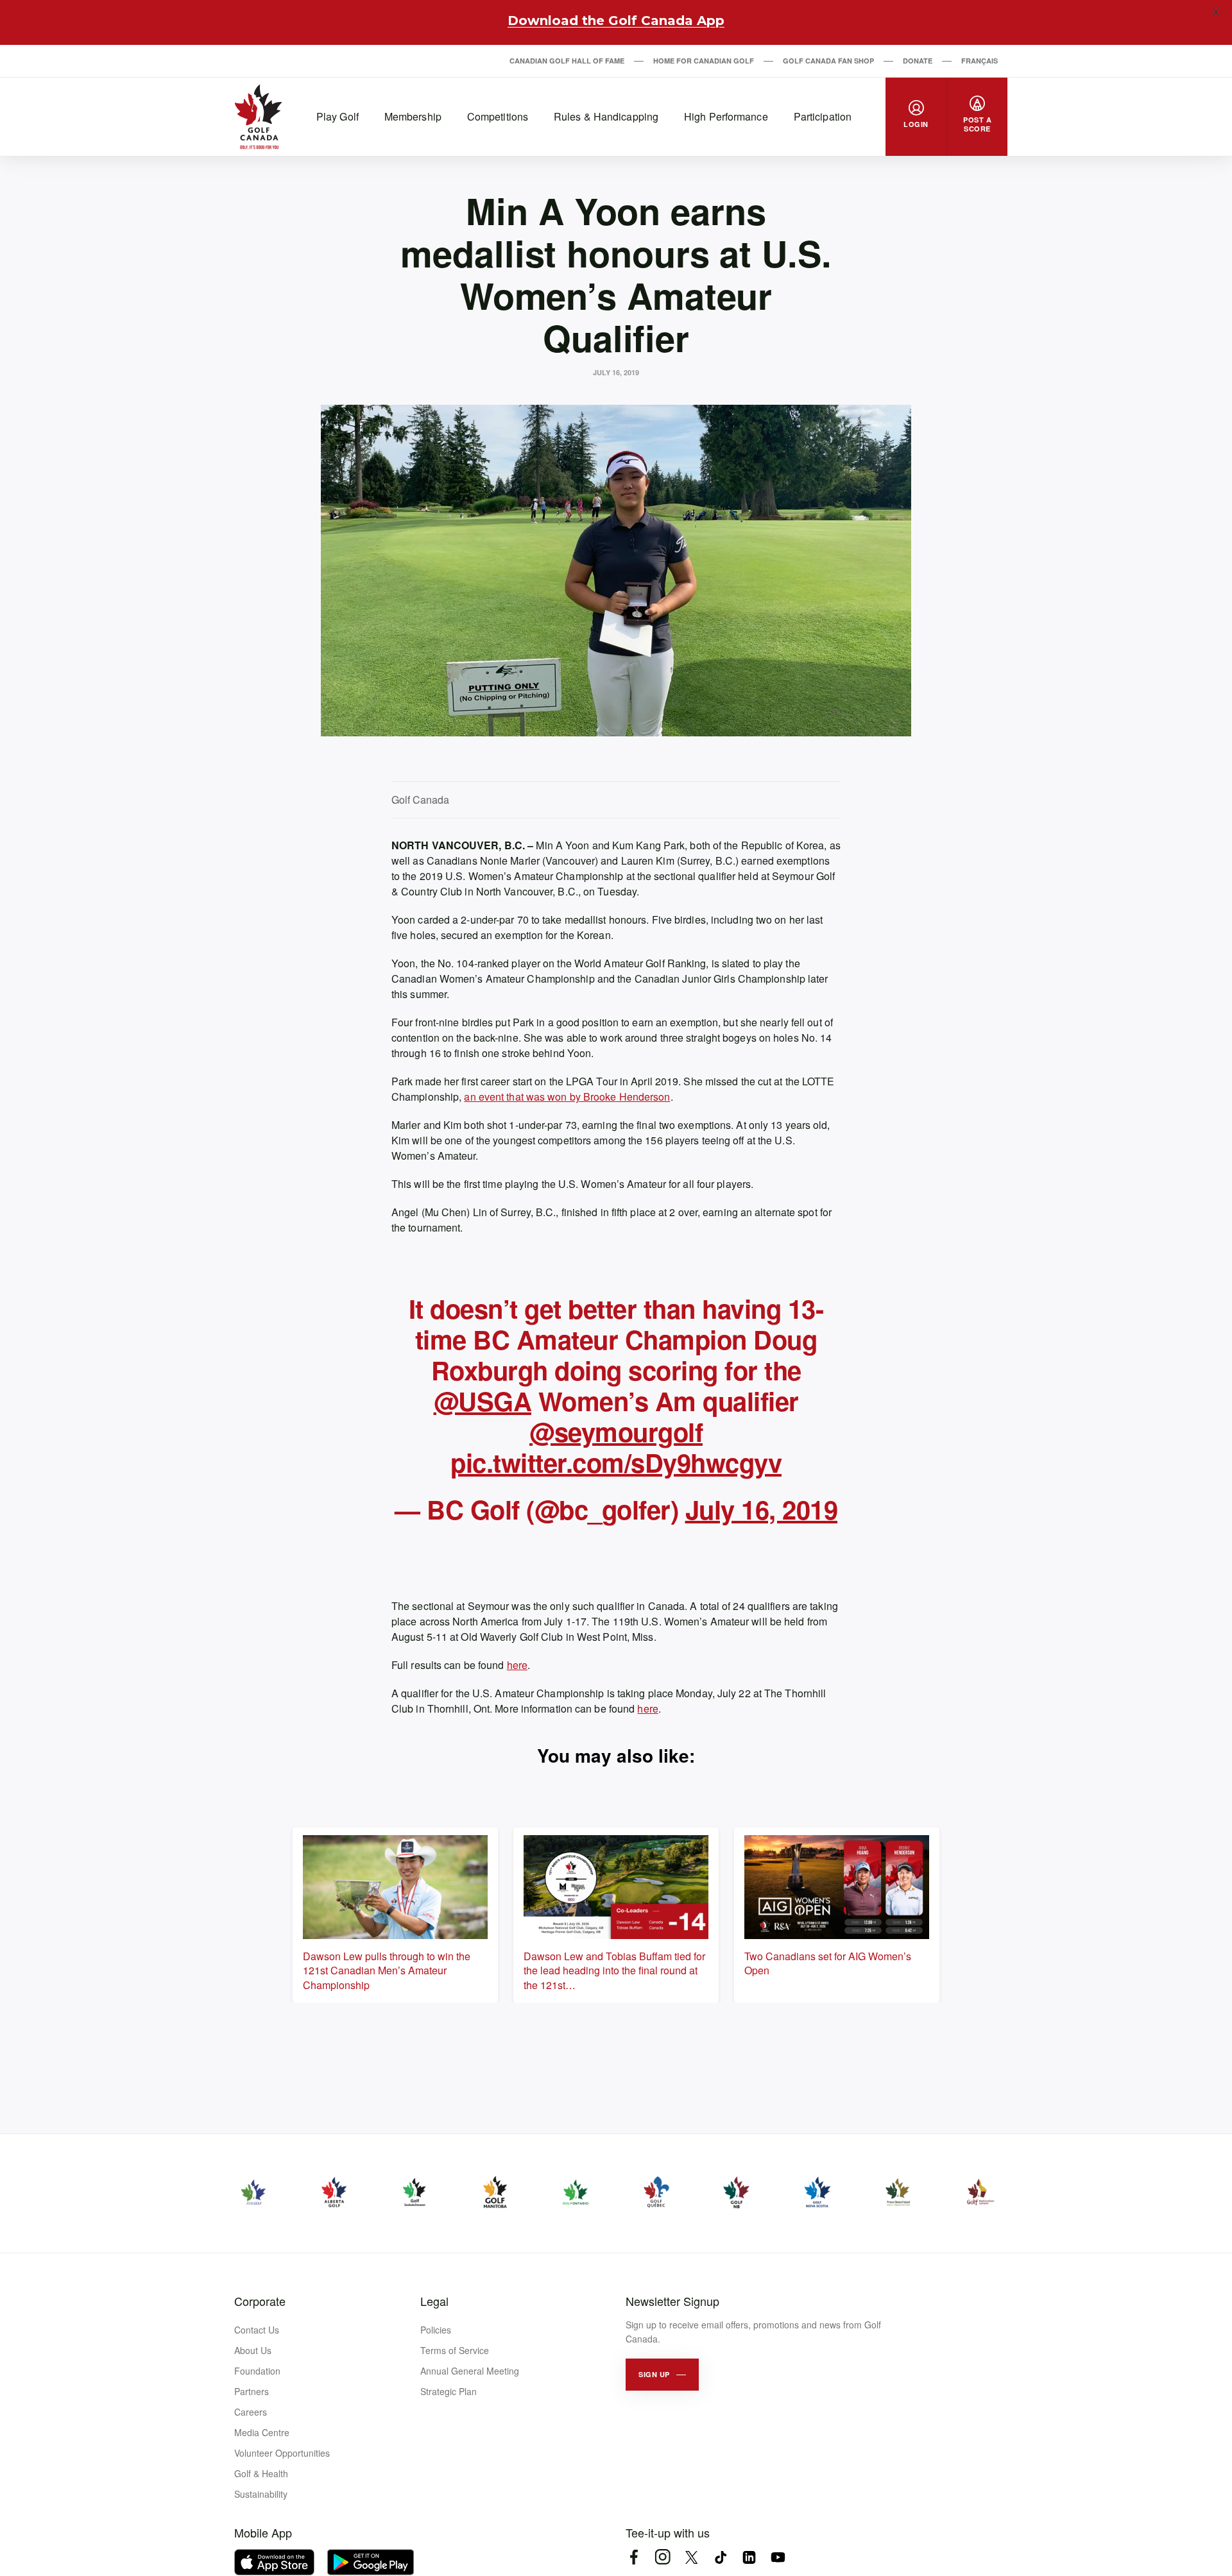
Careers (251, 2412)
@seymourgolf (616, 1431)
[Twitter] (691, 2557)
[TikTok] (720, 2557)
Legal (434, 2301)
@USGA (483, 1401)
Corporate (260, 2301)
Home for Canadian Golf (704, 61)
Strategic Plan (449, 2391)
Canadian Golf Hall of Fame (567, 61)
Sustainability (261, 2494)
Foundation (257, 2371)
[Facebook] (634, 2557)
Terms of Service (455, 2350)
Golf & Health (261, 2473)
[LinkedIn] (749, 2557)
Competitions (498, 116)
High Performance (726, 116)
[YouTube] (778, 2557)
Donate (918, 61)
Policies (436, 2330)
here (517, 1665)
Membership (413, 116)
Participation (823, 116)
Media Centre (262, 2432)
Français (980, 61)
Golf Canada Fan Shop (828, 61)
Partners (252, 2391)
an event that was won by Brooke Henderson (567, 1097)
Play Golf (338, 116)
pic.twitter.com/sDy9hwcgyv (616, 1462)
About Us (253, 2350)
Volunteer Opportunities (282, 2453)
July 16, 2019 (762, 1509)
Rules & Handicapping (606, 116)
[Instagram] (663, 2557)
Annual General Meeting (470, 2371)
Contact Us (257, 2330)
